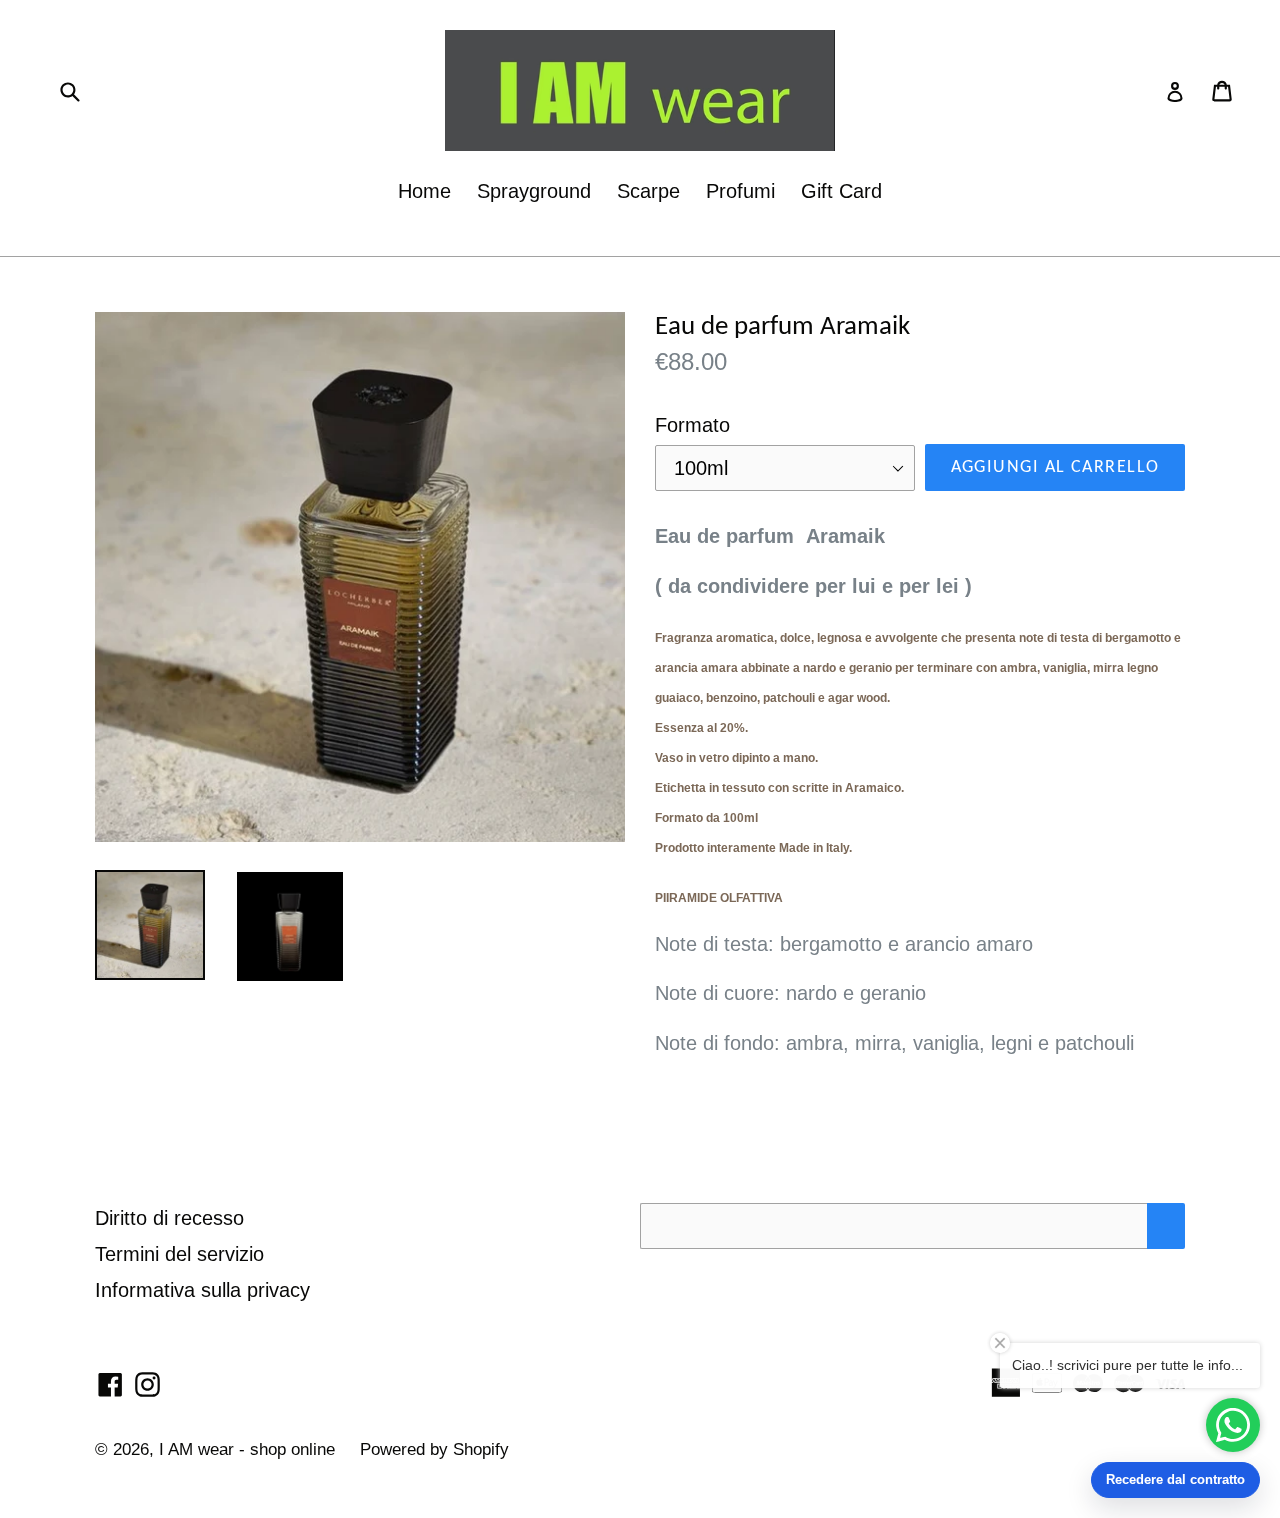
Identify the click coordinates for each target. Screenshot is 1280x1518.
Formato (692, 425)
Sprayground (534, 191)
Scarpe (648, 191)
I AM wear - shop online (249, 1449)
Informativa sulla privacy (202, 1290)
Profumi (740, 191)
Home (424, 191)
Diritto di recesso (169, 1218)
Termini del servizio (179, 1254)
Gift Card (841, 191)
